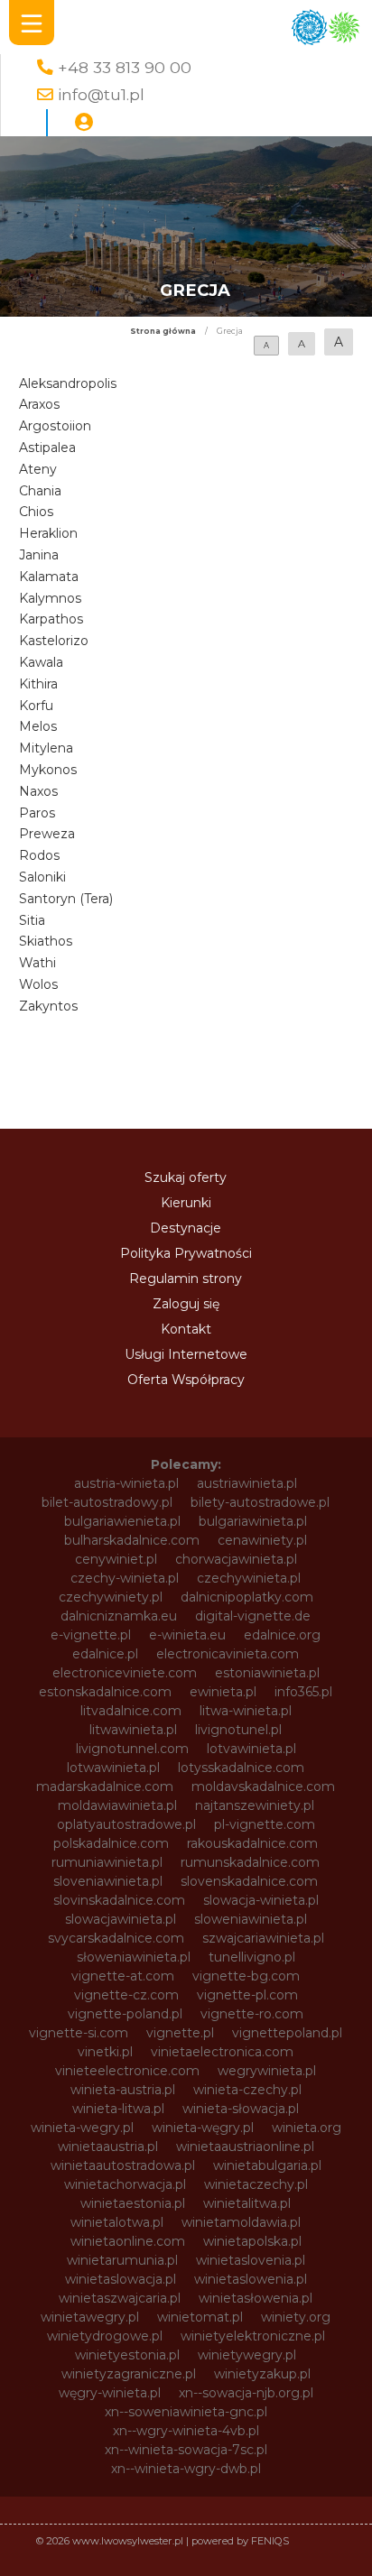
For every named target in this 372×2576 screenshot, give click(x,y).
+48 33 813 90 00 (125, 67)
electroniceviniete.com (125, 1673)
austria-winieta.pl (126, 1483)
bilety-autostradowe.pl (260, 1502)
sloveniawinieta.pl (108, 1881)
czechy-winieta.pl (125, 1578)
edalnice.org (282, 1635)
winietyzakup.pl (262, 2374)
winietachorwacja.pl (125, 2184)
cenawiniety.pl (262, 1540)
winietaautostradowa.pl (123, 2165)
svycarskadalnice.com (116, 1938)
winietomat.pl (200, 2317)
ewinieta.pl (223, 1692)
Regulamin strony (186, 1279)
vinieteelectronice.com (127, 2071)
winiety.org (296, 2317)
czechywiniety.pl (111, 1597)
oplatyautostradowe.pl (126, 1824)
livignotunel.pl (238, 1730)
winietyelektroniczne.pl (253, 2336)
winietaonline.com (128, 2241)
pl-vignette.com (265, 1824)
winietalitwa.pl (247, 2203)
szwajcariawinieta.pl (263, 1938)
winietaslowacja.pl (121, 2279)
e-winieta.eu (187, 1635)
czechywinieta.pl (249, 1578)
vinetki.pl (105, 2052)
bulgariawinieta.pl (253, 1521)
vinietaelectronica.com (222, 2052)
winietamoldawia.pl (241, 2222)
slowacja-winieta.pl (261, 1900)
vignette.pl (180, 2033)
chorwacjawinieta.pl (236, 1559)
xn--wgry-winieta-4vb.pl (186, 2431)
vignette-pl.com (247, 1995)
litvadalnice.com (131, 1711)
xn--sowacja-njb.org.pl (246, 2393)
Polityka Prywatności (186, 1253)
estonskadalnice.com (105, 1692)
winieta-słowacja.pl (241, 2109)
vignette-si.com (79, 2033)
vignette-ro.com (252, 2014)
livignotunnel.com (132, 1749)
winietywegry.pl (247, 2355)
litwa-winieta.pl (246, 1711)
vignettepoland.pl (287, 2033)
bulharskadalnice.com (132, 1540)
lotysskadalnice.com (241, 1768)
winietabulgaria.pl (267, 2165)
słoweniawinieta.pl (134, 1957)
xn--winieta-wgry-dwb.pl (186, 2469)
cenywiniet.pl (116, 1559)
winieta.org (307, 2128)
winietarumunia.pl (122, 2260)
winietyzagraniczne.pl (129, 2374)
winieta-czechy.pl (247, 2090)
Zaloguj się (186, 1304)
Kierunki (186, 1203)
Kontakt (186, 1329)
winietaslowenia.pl (251, 2279)
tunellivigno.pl (252, 1957)
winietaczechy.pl (256, 2184)
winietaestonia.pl (133, 2203)
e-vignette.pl (91, 1635)
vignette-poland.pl (125, 2014)
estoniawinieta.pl (267, 1673)
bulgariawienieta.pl (122, 1521)
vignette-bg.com (246, 1976)
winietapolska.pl (252, 2241)
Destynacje (186, 1228)
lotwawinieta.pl (113, 1768)
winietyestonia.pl (127, 2355)
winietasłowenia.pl (256, 2298)
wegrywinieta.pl (267, 2071)
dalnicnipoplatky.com (247, 1597)
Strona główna (163, 331)
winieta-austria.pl (123, 2090)
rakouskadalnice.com (252, 1843)
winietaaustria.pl (108, 2147)
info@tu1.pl (101, 94)
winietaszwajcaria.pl (120, 2298)
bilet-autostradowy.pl (107, 1502)
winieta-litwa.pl (118, 2109)
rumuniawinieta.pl (107, 1862)
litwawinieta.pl (133, 1730)
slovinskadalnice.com (119, 1900)
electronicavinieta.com (228, 1654)
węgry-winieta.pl (110, 2393)
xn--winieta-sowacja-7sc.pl (186, 2450)
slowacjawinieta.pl (121, 1919)
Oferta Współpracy (186, 1380)
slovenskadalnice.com (249, 1881)
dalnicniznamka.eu (119, 1616)
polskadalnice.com (111, 1843)
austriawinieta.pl (247, 1483)
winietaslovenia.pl (251, 2260)
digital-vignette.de (253, 1616)
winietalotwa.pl (117, 2222)
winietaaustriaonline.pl (245, 2147)
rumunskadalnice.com (250, 1862)
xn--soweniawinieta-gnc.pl (186, 2412)
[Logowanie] (84, 123)
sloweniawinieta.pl (251, 1919)
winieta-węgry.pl (203, 2128)
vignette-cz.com (126, 1995)
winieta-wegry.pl (82, 2128)
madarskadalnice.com (105, 1787)
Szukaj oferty (186, 1177)
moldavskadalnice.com (263, 1787)
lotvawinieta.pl (251, 1749)
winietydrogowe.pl (105, 2336)
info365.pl (303, 1692)
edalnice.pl (105, 1654)
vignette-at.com (123, 1976)
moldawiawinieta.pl (117, 1805)
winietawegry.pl (90, 2317)
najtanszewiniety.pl (255, 1805)
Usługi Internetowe (186, 1354)
